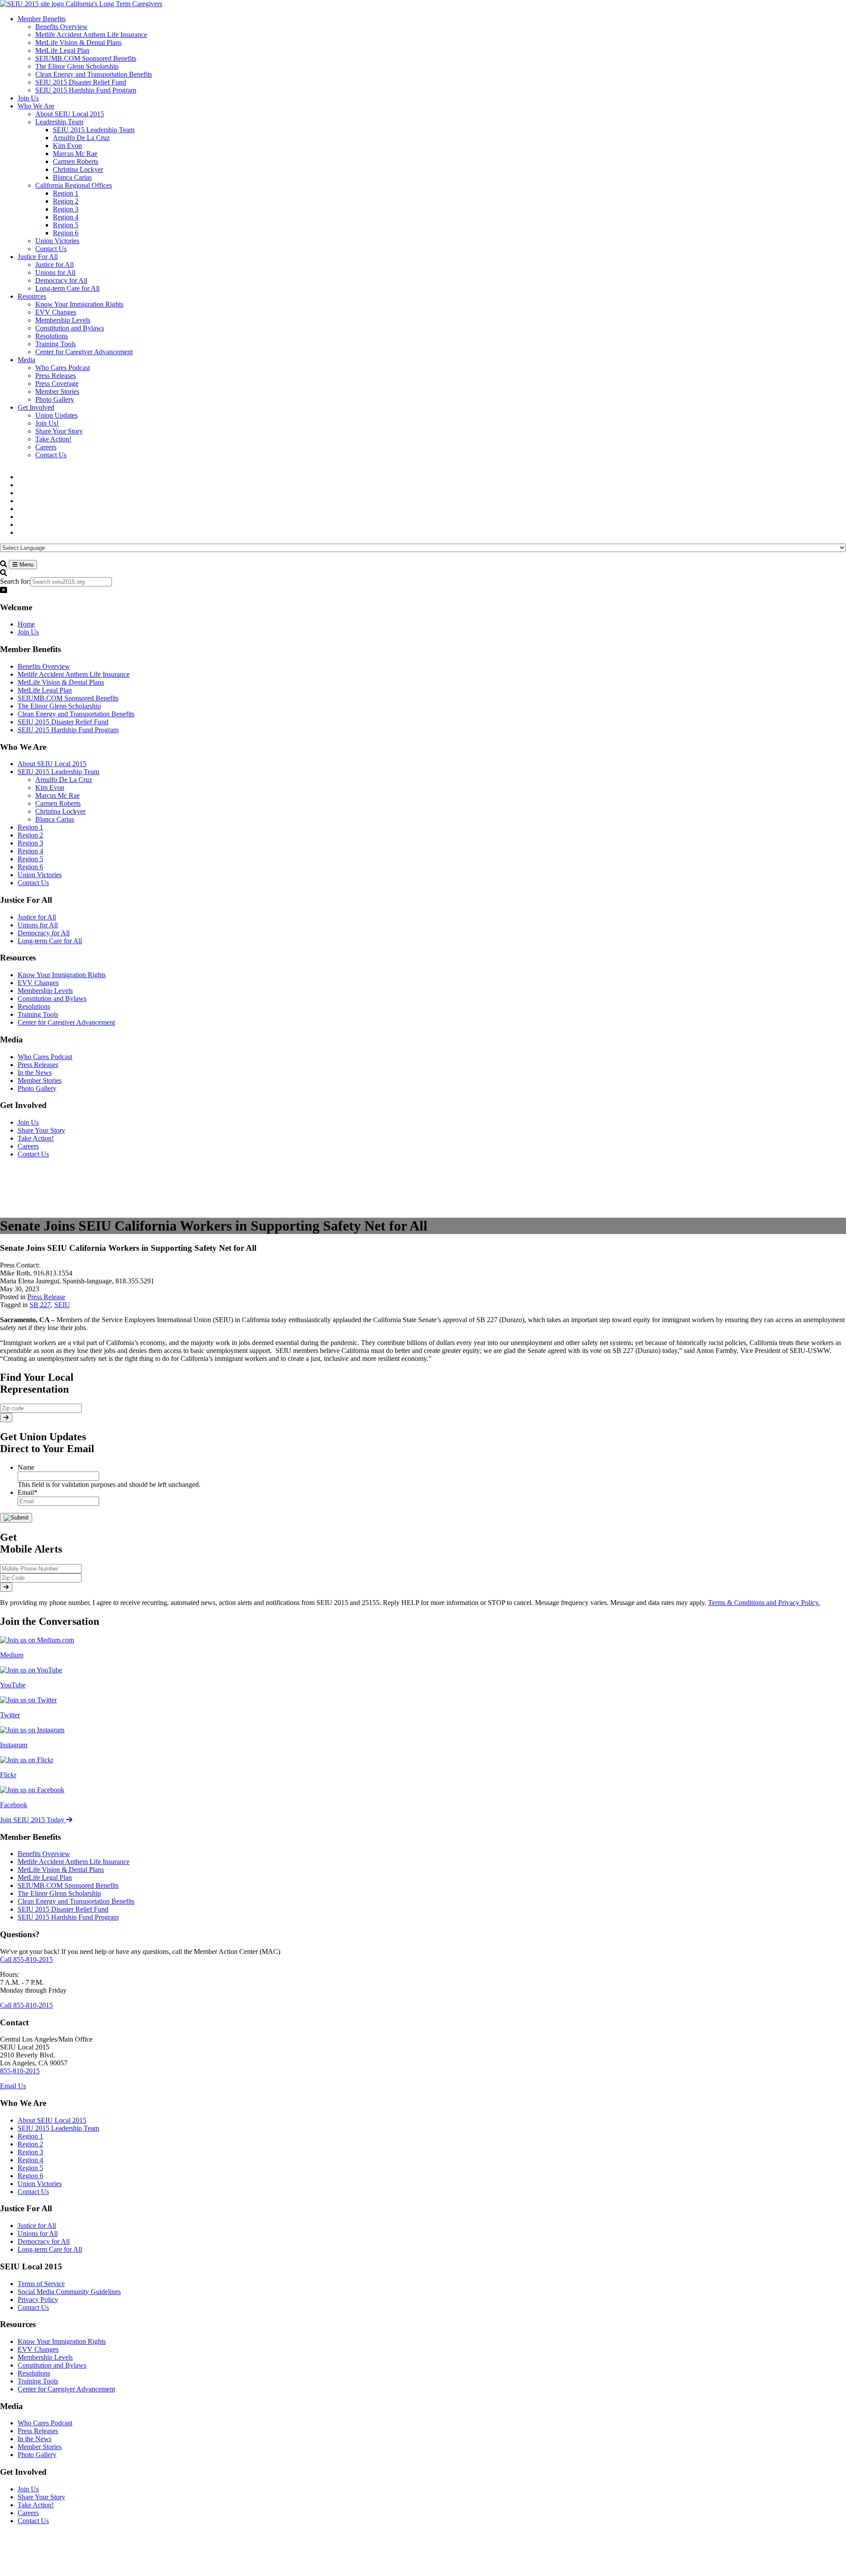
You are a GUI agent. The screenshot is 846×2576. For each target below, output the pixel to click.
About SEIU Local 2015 (52, 764)
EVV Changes (38, 983)
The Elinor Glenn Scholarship (59, 706)
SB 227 (40, 1305)
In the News (35, 1073)
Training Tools (38, 1014)
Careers (28, 1146)
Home (26, 624)
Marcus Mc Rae (58, 795)
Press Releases (38, 1065)
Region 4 (30, 851)
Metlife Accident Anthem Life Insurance (74, 674)
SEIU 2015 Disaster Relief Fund (63, 722)
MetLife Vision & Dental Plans (61, 682)
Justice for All (37, 917)
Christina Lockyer (60, 811)
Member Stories (40, 1080)
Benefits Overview (44, 666)
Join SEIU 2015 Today (33, 1820)
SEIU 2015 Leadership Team (58, 772)
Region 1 (30, 827)
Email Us (13, 2086)
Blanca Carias (55, 819)
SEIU (62, 1305)
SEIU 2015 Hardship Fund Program (68, 730)
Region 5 (30, 859)
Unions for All (38, 925)
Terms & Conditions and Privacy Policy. (764, 1603)
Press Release (46, 1297)
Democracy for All (44, 933)
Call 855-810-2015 (26, 1959)
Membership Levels (45, 991)
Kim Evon (50, 788)
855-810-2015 (20, 2071)
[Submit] (6, 1418)
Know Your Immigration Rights (62, 975)
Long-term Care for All (50, 941)
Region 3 (30, 843)
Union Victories (40, 875)
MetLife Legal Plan (45, 690)
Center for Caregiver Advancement (66, 1022)
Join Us (28, 632)
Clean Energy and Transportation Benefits (76, 714)
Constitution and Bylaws (52, 999)
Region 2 (30, 835)
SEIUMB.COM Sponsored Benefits (68, 698)
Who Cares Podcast (45, 1057)
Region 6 (30, 867)
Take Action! (36, 1138)
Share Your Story (41, 1130)
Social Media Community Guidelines (69, 2292)
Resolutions (34, 1006)
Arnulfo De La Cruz (64, 780)
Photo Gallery (37, 1088)
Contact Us (33, 883)
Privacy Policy (38, 2300)
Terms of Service (41, 2284)
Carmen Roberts (58, 803)
